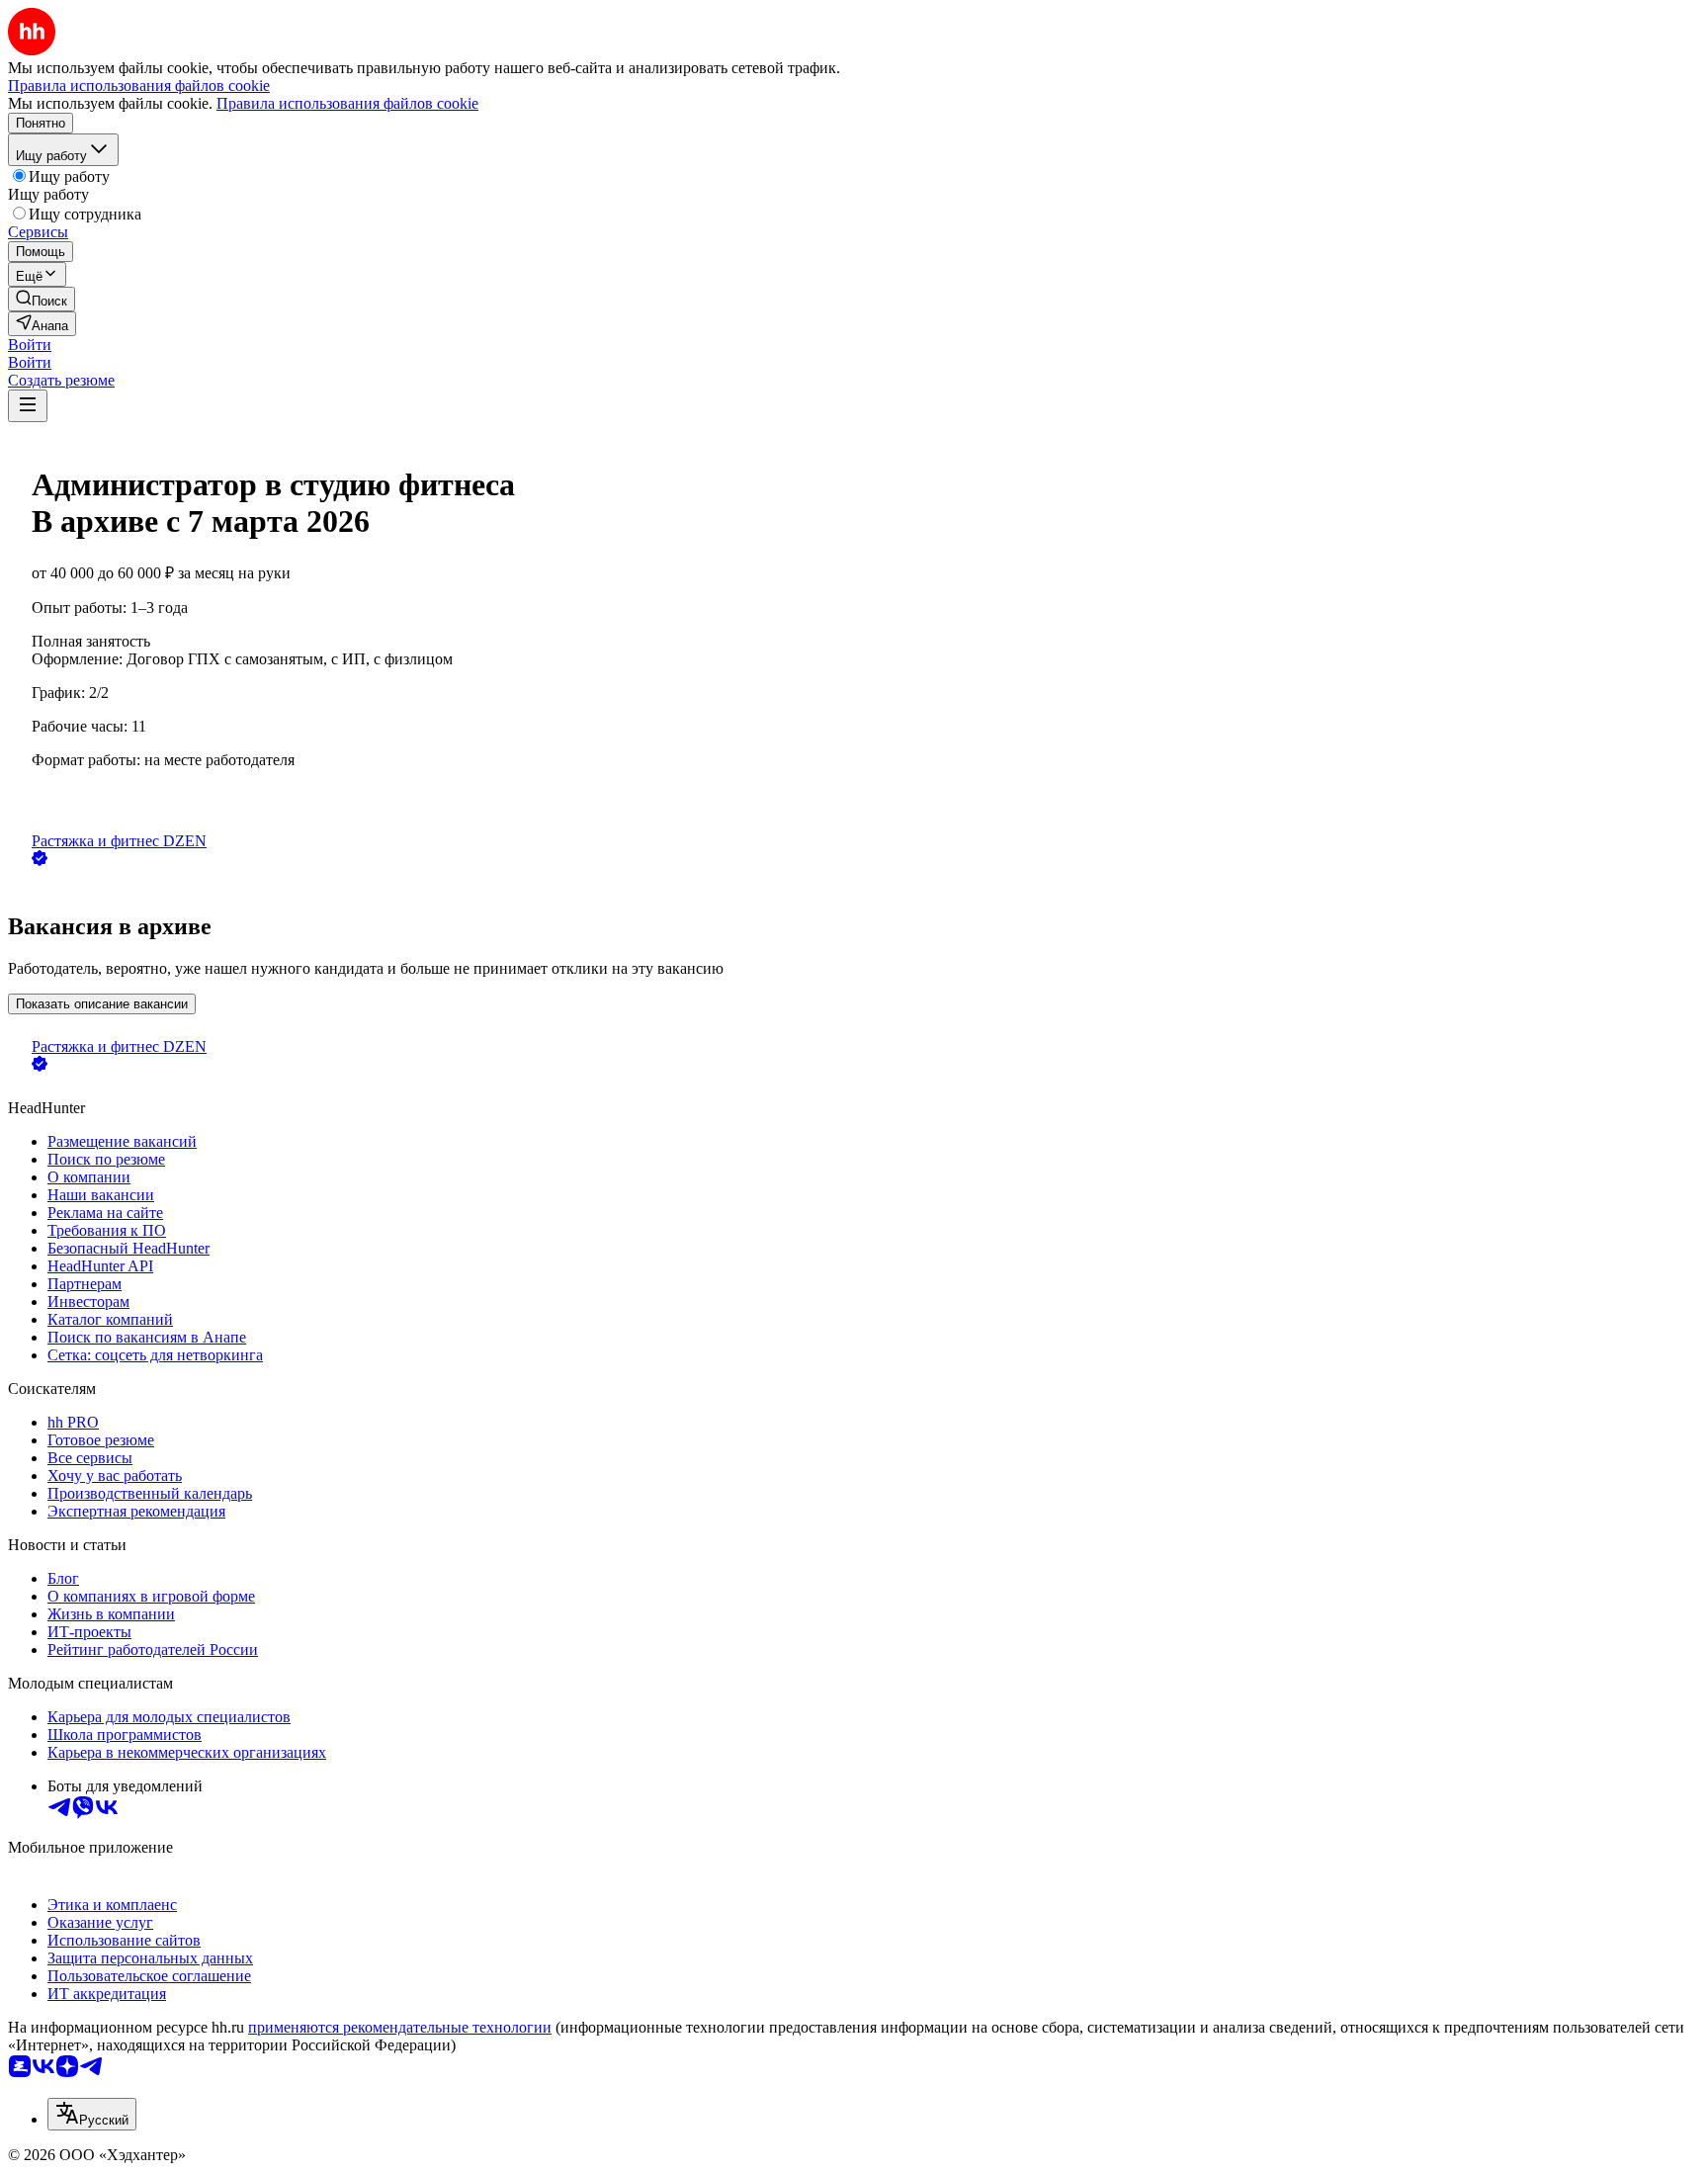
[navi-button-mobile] (28, 406)
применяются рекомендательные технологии (400, 2027)
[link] (42, 299)
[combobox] (92, 2114)
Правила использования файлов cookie (347, 103)
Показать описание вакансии (102, 1004)
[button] (30, 345)
